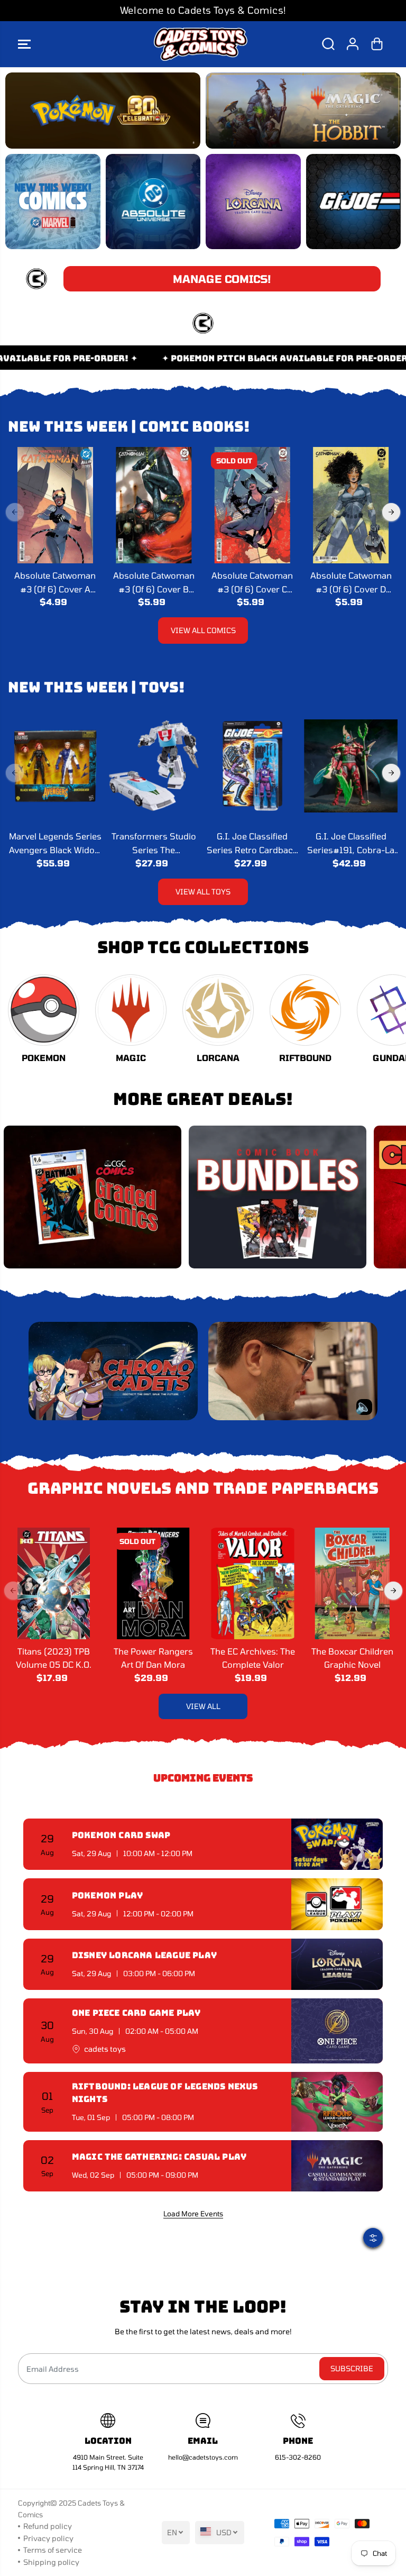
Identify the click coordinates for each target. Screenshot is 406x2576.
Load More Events (193, 2214)
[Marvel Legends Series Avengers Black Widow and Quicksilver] (55, 766)
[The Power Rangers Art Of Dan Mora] (153, 1583)
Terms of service (53, 2550)
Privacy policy (48, 2538)
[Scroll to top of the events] (376, 2213)
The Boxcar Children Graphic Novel (352, 1658)
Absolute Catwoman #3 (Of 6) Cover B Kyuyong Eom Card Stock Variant (154, 583)
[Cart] (377, 44)
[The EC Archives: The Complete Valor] (253, 1583)
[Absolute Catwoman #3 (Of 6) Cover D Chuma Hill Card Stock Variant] (350, 505)
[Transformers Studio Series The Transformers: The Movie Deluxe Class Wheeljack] (154, 766)
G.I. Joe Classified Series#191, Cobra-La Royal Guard (351, 844)
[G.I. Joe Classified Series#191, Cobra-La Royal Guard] (350, 766)
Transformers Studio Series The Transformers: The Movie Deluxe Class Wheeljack (154, 844)
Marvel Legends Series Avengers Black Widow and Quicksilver (55, 844)
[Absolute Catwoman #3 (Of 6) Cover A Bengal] (55, 505)
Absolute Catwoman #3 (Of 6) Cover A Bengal (55, 583)
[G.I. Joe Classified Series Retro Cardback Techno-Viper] (252, 766)
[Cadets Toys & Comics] (200, 44)
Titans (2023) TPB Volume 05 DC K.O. (54, 1658)
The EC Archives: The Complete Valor (253, 1658)
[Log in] (353, 44)
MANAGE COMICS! (222, 279)
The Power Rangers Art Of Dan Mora (153, 1658)
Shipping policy (51, 2562)
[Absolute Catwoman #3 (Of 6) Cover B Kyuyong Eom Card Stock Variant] (154, 505)
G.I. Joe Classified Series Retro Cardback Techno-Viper (252, 844)
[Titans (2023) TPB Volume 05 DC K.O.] (54, 1583)
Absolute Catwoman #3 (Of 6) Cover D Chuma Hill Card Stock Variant (351, 583)
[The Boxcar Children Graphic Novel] (352, 1583)
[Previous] (15, 512)
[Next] (391, 512)
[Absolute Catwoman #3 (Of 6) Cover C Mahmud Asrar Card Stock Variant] (252, 505)
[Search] (328, 44)
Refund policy (48, 2526)
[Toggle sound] (364, 1407)
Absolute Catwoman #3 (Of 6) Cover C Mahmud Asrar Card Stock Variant (252, 583)
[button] (24, 44)
